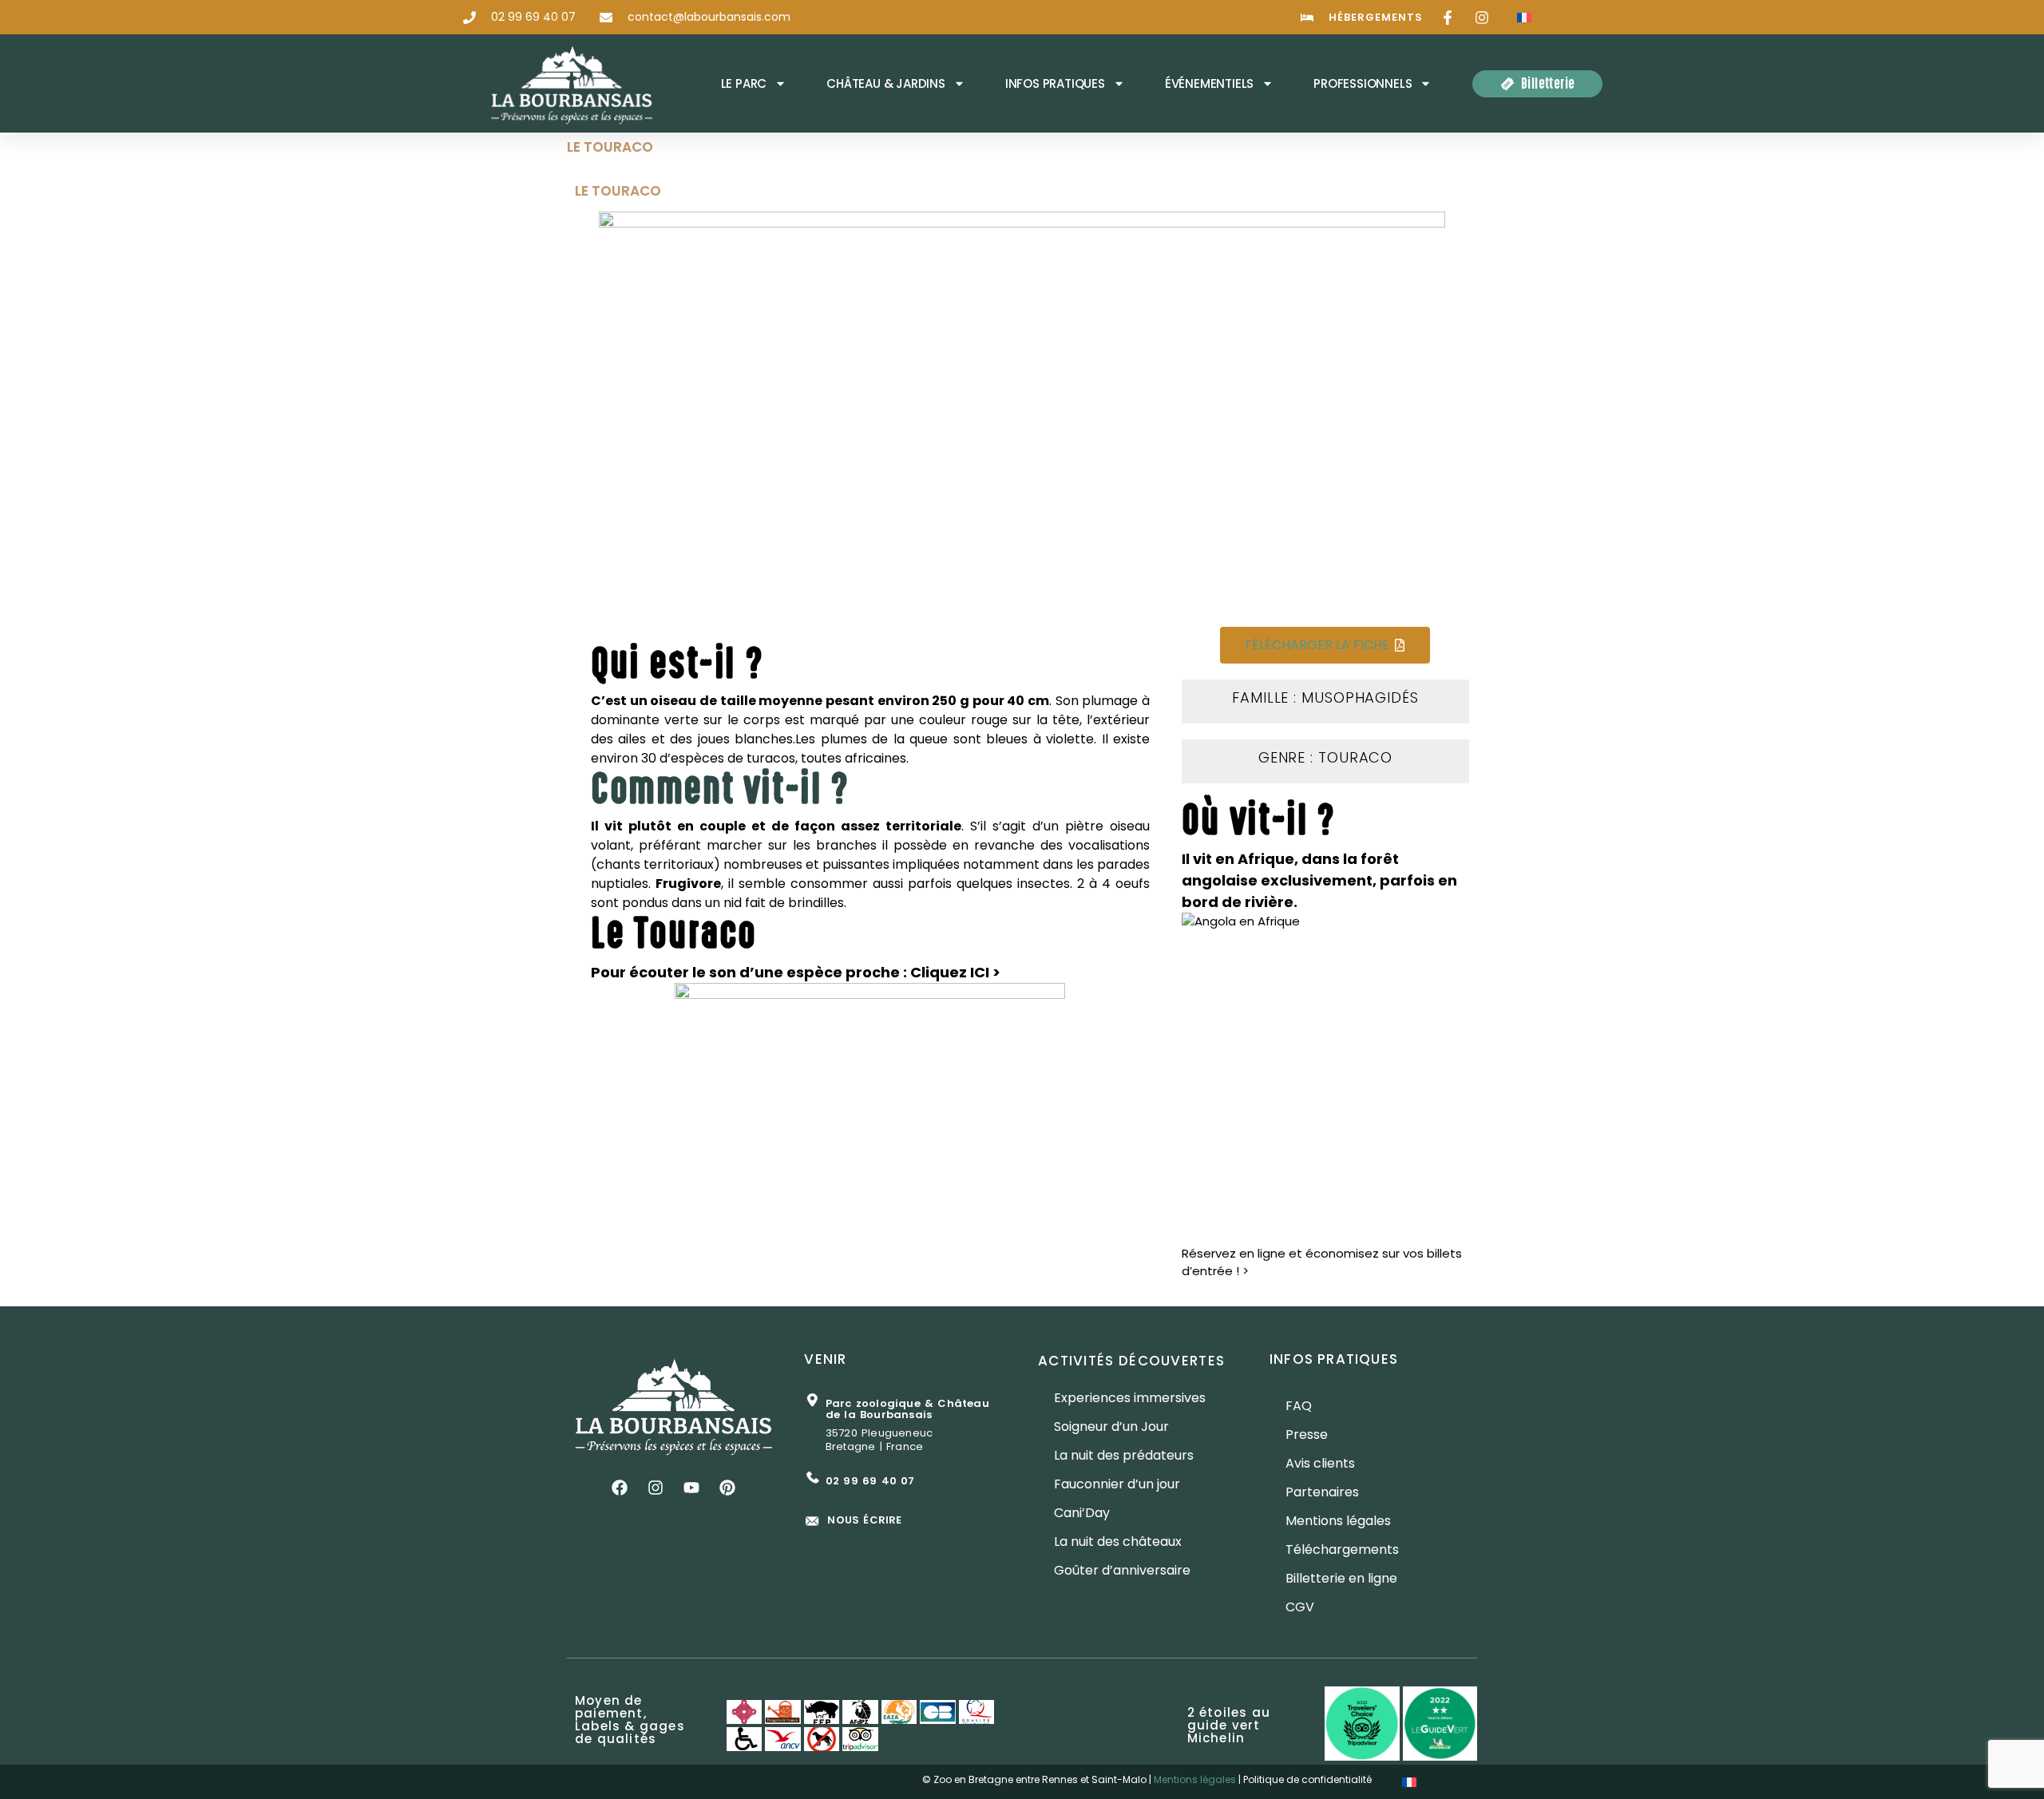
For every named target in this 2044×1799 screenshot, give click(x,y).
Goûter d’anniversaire (1122, 1570)
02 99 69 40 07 (870, 1481)
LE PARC (744, 83)
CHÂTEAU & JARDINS (886, 83)
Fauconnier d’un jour (1117, 1484)
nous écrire (864, 1520)
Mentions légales (1338, 1521)
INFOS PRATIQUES (1055, 83)
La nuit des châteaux (1118, 1541)
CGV (1300, 1607)
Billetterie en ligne (1341, 1578)
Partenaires (1322, 1492)
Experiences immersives (1130, 1398)
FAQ (1299, 1406)
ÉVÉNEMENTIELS (1209, 83)
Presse (1307, 1434)
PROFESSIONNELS (1363, 83)
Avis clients (1320, 1463)
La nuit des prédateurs (1124, 1455)
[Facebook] (620, 1488)
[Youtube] (691, 1488)
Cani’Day (1082, 1513)
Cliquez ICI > (955, 972)
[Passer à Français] (1524, 17)
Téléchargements (1342, 1549)
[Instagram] (656, 1488)
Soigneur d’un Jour (1111, 1427)
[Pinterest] (727, 1488)
